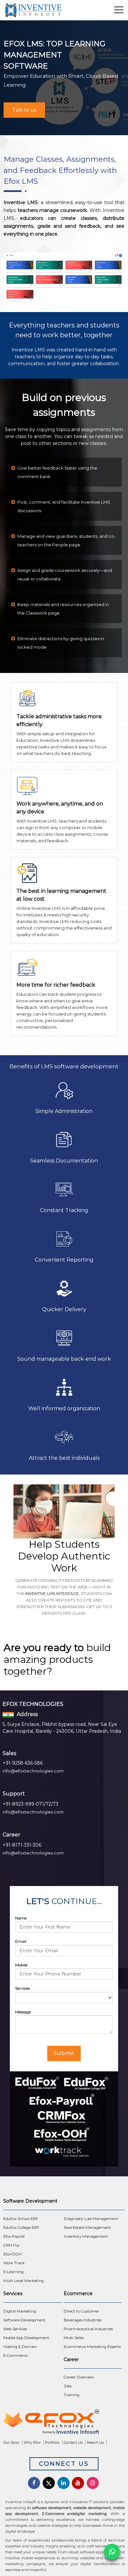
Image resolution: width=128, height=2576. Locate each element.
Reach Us (95, 2442)
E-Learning (13, 2272)
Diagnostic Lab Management (91, 2219)
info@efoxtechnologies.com (33, 1771)
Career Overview (79, 2377)
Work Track (14, 2263)
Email (21, 1941)
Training (72, 2395)
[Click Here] (64, 2423)
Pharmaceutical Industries (88, 2329)
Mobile (21, 1965)
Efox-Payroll (14, 2236)
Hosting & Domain (20, 2347)
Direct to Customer (81, 2311)
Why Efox (32, 2442)
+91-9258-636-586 (23, 1763)
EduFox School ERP (21, 2219)
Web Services (15, 2329)
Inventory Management (86, 2236)
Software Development (24, 2320)
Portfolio (52, 2442)
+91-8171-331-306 (22, 1845)
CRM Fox (11, 2245)
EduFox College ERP (21, 2228)
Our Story (11, 2442)
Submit (64, 2053)
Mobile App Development (26, 2338)
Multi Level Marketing (23, 2281)
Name (21, 1918)
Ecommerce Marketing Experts (92, 2347)
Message (23, 2012)
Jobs (68, 2386)
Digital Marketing (20, 2311)
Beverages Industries (83, 2320)
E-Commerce (15, 2356)
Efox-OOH (12, 2254)
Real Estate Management (87, 2228)
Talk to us (24, 110)
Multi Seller (74, 2338)
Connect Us (64, 2464)
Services (22, 1988)
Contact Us (73, 2442)
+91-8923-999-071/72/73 (31, 1804)
